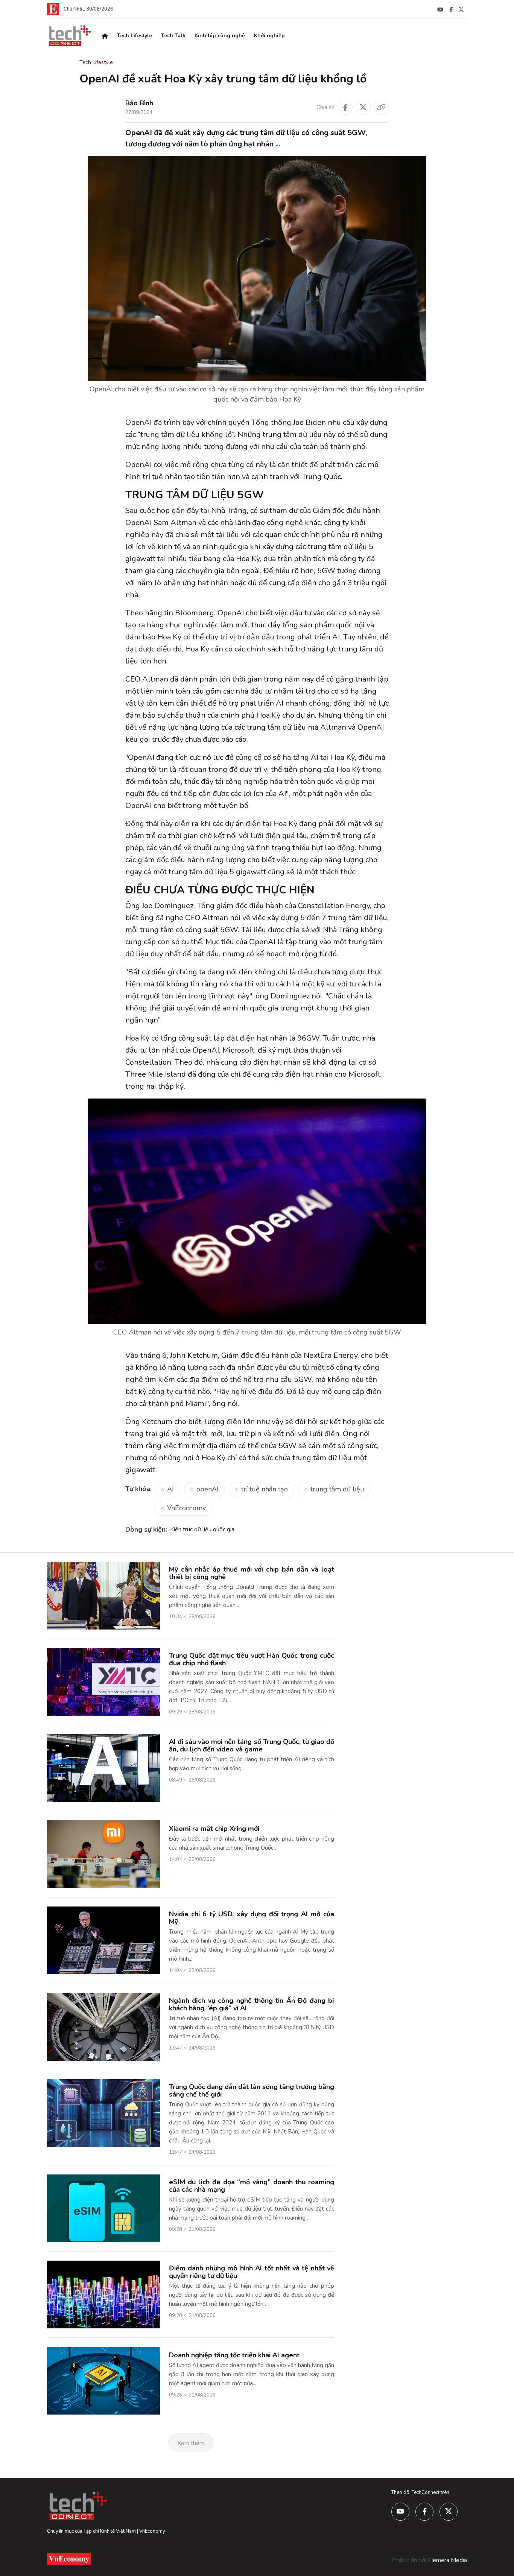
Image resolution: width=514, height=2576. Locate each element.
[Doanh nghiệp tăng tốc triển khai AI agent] (103, 2380)
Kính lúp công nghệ (220, 36)
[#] (440, 9)
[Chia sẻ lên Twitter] (363, 107)
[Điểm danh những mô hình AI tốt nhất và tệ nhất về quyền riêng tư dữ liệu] (103, 2294)
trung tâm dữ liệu (337, 1489)
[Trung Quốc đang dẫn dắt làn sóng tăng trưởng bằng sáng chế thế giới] (103, 2113)
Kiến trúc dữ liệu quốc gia (202, 1529)
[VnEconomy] (53, 9)
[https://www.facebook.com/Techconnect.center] (451, 9)
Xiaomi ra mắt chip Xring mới (214, 1829)
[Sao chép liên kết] (381, 107)
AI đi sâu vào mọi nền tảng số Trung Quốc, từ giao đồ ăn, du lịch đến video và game (252, 1745)
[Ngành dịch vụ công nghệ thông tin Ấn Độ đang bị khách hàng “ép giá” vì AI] (103, 2027)
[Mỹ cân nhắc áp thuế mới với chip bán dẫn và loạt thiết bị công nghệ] (103, 1595)
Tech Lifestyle (135, 36)
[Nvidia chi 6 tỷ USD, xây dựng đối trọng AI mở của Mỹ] (103, 1940)
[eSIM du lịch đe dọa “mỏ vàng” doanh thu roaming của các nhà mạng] (103, 2208)
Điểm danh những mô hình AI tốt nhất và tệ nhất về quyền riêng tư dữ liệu (252, 2272)
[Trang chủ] (105, 36)
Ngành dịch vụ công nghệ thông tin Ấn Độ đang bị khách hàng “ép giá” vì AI (252, 2004)
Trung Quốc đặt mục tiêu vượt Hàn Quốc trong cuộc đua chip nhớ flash (252, 1659)
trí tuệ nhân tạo (265, 1489)
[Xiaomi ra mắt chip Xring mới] (103, 1854)
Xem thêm (191, 2443)
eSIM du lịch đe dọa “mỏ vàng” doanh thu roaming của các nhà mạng (252, 2186)
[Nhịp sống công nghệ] (69, 35)
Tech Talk (173, 36)
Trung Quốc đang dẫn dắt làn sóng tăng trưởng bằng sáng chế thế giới (252, 2091)
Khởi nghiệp (269, 36)
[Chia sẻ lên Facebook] (345, 107)
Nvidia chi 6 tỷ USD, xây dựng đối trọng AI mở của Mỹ (252, 1918)
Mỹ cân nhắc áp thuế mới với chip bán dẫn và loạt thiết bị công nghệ (252, 1573)
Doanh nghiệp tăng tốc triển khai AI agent (234, 2355)
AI (170, 1489)
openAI (208, 1489)
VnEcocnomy (186, 1508)
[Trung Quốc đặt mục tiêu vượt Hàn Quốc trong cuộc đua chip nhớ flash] (103, 1681)
